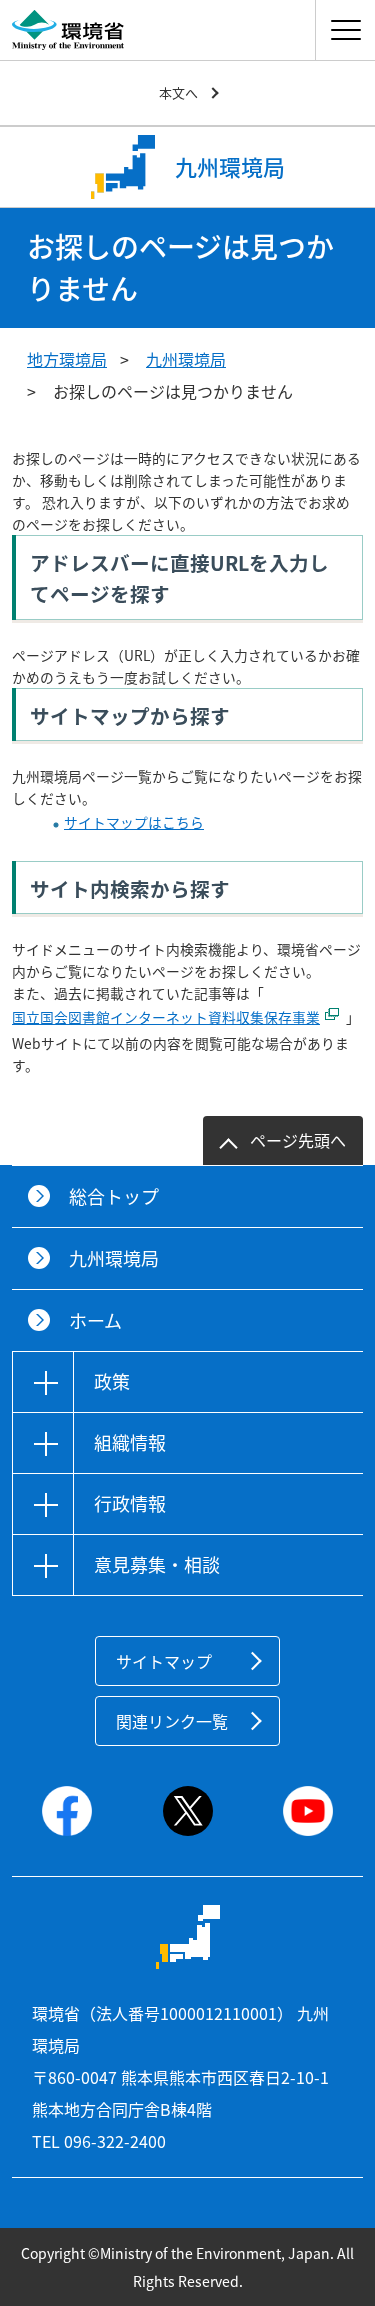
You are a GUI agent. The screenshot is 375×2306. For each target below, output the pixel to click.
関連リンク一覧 (172, 1721)
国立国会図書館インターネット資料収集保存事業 (166, 1017)
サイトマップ (164, 1661)
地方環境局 (67, 359)
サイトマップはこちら (134, 822)
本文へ (178, 92)
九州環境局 (186, 359)
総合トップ (114, 1196)
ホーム (95, 1320)
